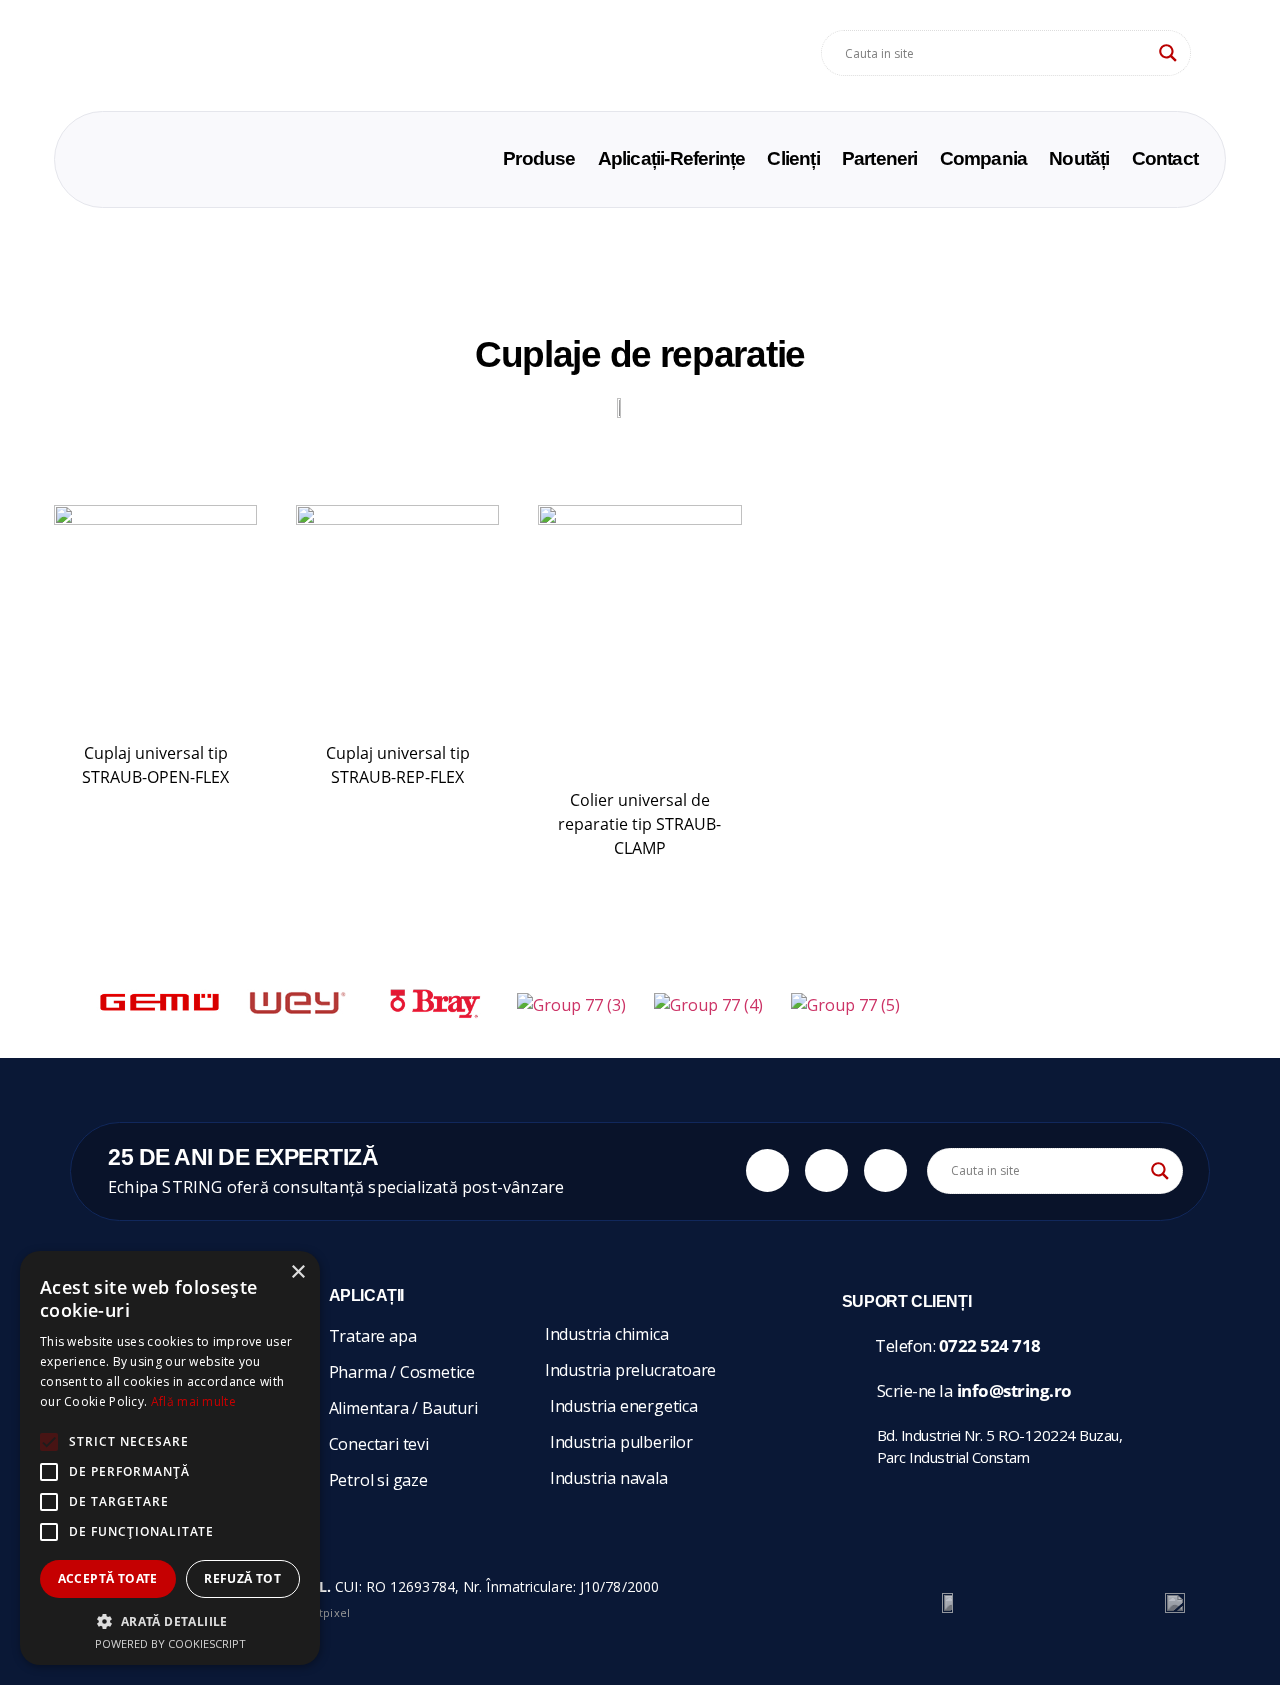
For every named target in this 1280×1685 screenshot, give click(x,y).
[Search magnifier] (1168, 53)
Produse (539, 159)
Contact (1165, 159)
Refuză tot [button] (242, 1578)
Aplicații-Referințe (672, 159)
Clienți (793, 159)
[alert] (170, 1458)
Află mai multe (193, 1401)
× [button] (297, 1272)
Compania (984, 159)
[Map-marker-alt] (885, 1170)
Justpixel (327, 1612)
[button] (170, 1621)
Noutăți (1079, 159)
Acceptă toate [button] (108, 1578)
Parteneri (880, 159)
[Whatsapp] (767, 1170)
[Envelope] (826, 1170)
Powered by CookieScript (170, 1643)
